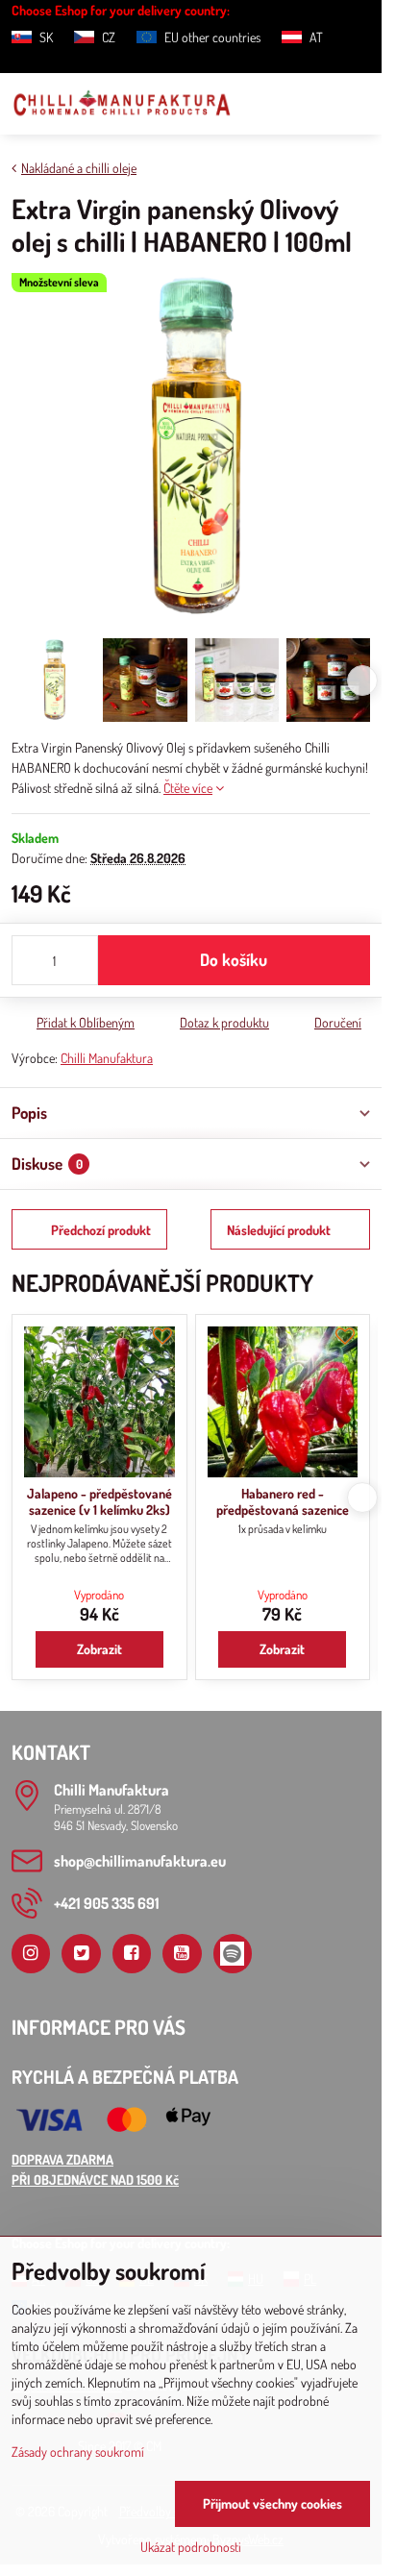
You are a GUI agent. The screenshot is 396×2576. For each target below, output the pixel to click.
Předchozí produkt (101, 1230)
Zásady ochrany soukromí (78, 2452)
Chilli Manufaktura (107, 1058)
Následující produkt (279, 1230)
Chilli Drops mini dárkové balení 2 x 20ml (284, 1502)
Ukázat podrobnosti (191, 2547)
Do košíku (234, 959)
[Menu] (359, 104)
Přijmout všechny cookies (272, 2503)
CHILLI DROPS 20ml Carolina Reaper (100, 1502)
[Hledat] (266, 104)
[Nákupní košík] (312, 104)
